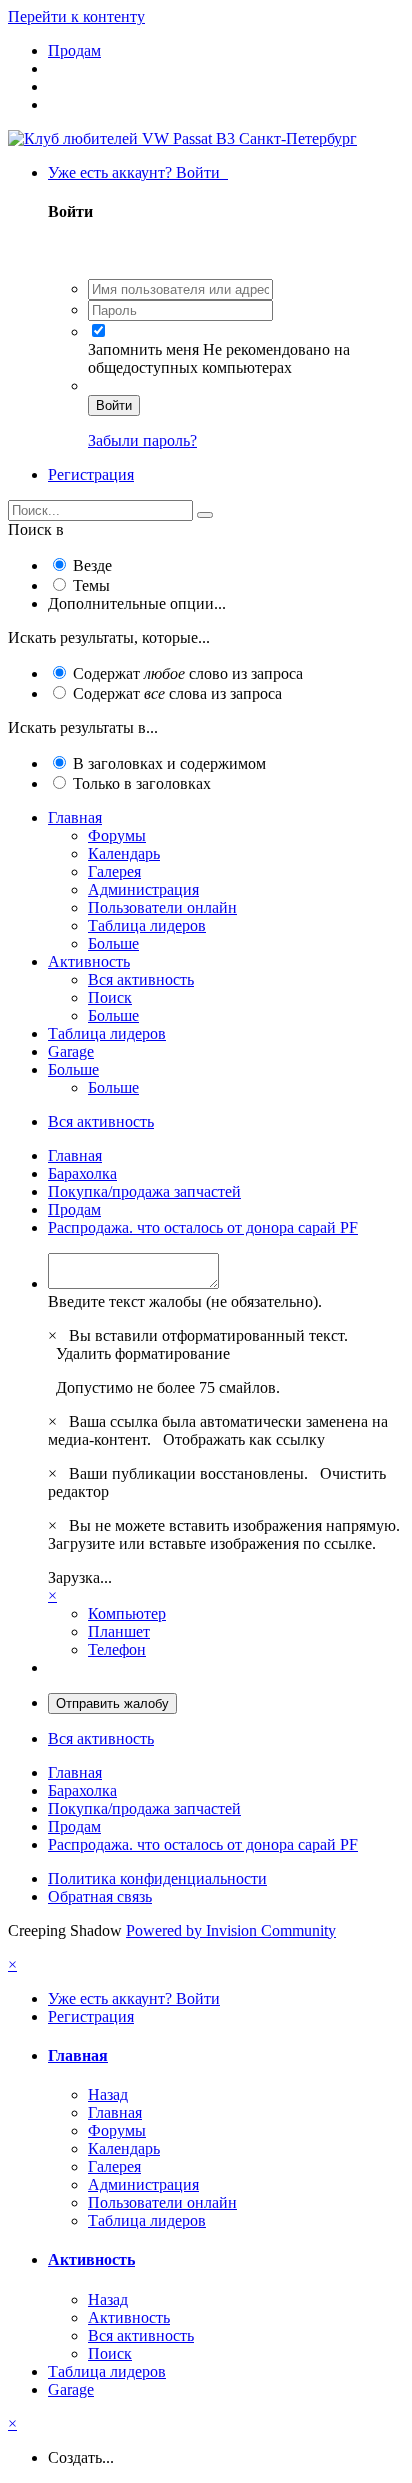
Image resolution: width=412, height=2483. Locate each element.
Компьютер (127, 1613)
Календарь (124, 853)
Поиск (110, 997)
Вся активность (141, 979)
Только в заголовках (142, 783)
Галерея (114, 871)
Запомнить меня (143, 349)
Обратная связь (100, 1896)
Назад (108, 2094)
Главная (75, 817)
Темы (91, 585)
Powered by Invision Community (231, 1930)
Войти (114, 405)
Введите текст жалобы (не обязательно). (185, 1301)
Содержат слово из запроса (188, 673)
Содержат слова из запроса (177, 693)
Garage (71, 1051)
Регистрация (91, 474)
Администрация (143, 889)
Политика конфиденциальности (157, 1878)
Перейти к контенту (76, 16)
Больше (113, 943)
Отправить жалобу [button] (112, 1703)
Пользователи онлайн (162, 907)
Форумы (117, 835)
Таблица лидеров (147, 925)
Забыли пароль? (142, 440)
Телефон (117, 1649)
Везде (92, 565)
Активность (89, 961)
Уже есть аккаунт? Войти (138, 172)
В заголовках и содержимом (169, 763)
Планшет (119, 1631)
